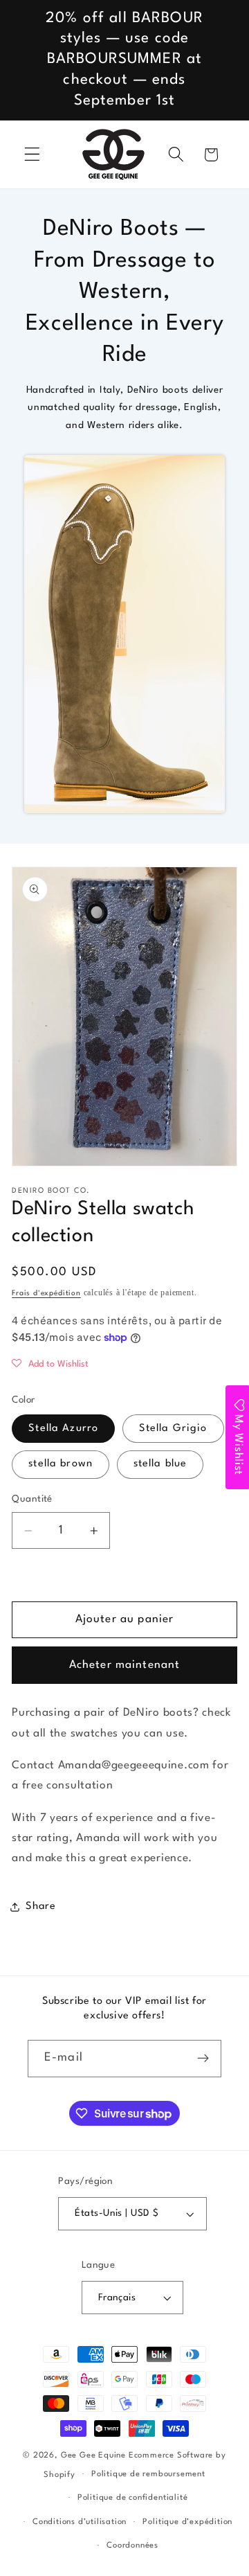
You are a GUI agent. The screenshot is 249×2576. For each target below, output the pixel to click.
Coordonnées (132, 2546)
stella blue (160, 1464)
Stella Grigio (173, 1429)
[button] (32, 155)
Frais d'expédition (46, 1294)
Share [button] (40, 1907)
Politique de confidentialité (133, 2498)
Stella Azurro (63, 1429)
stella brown (61, 1464)
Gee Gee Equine (93, 2455)
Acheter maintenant (125, 1665)
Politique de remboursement (148, 2474)
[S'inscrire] (203, 2059)
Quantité (32, 1499)
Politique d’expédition (187, 2522)
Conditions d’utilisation (80, 2522)
